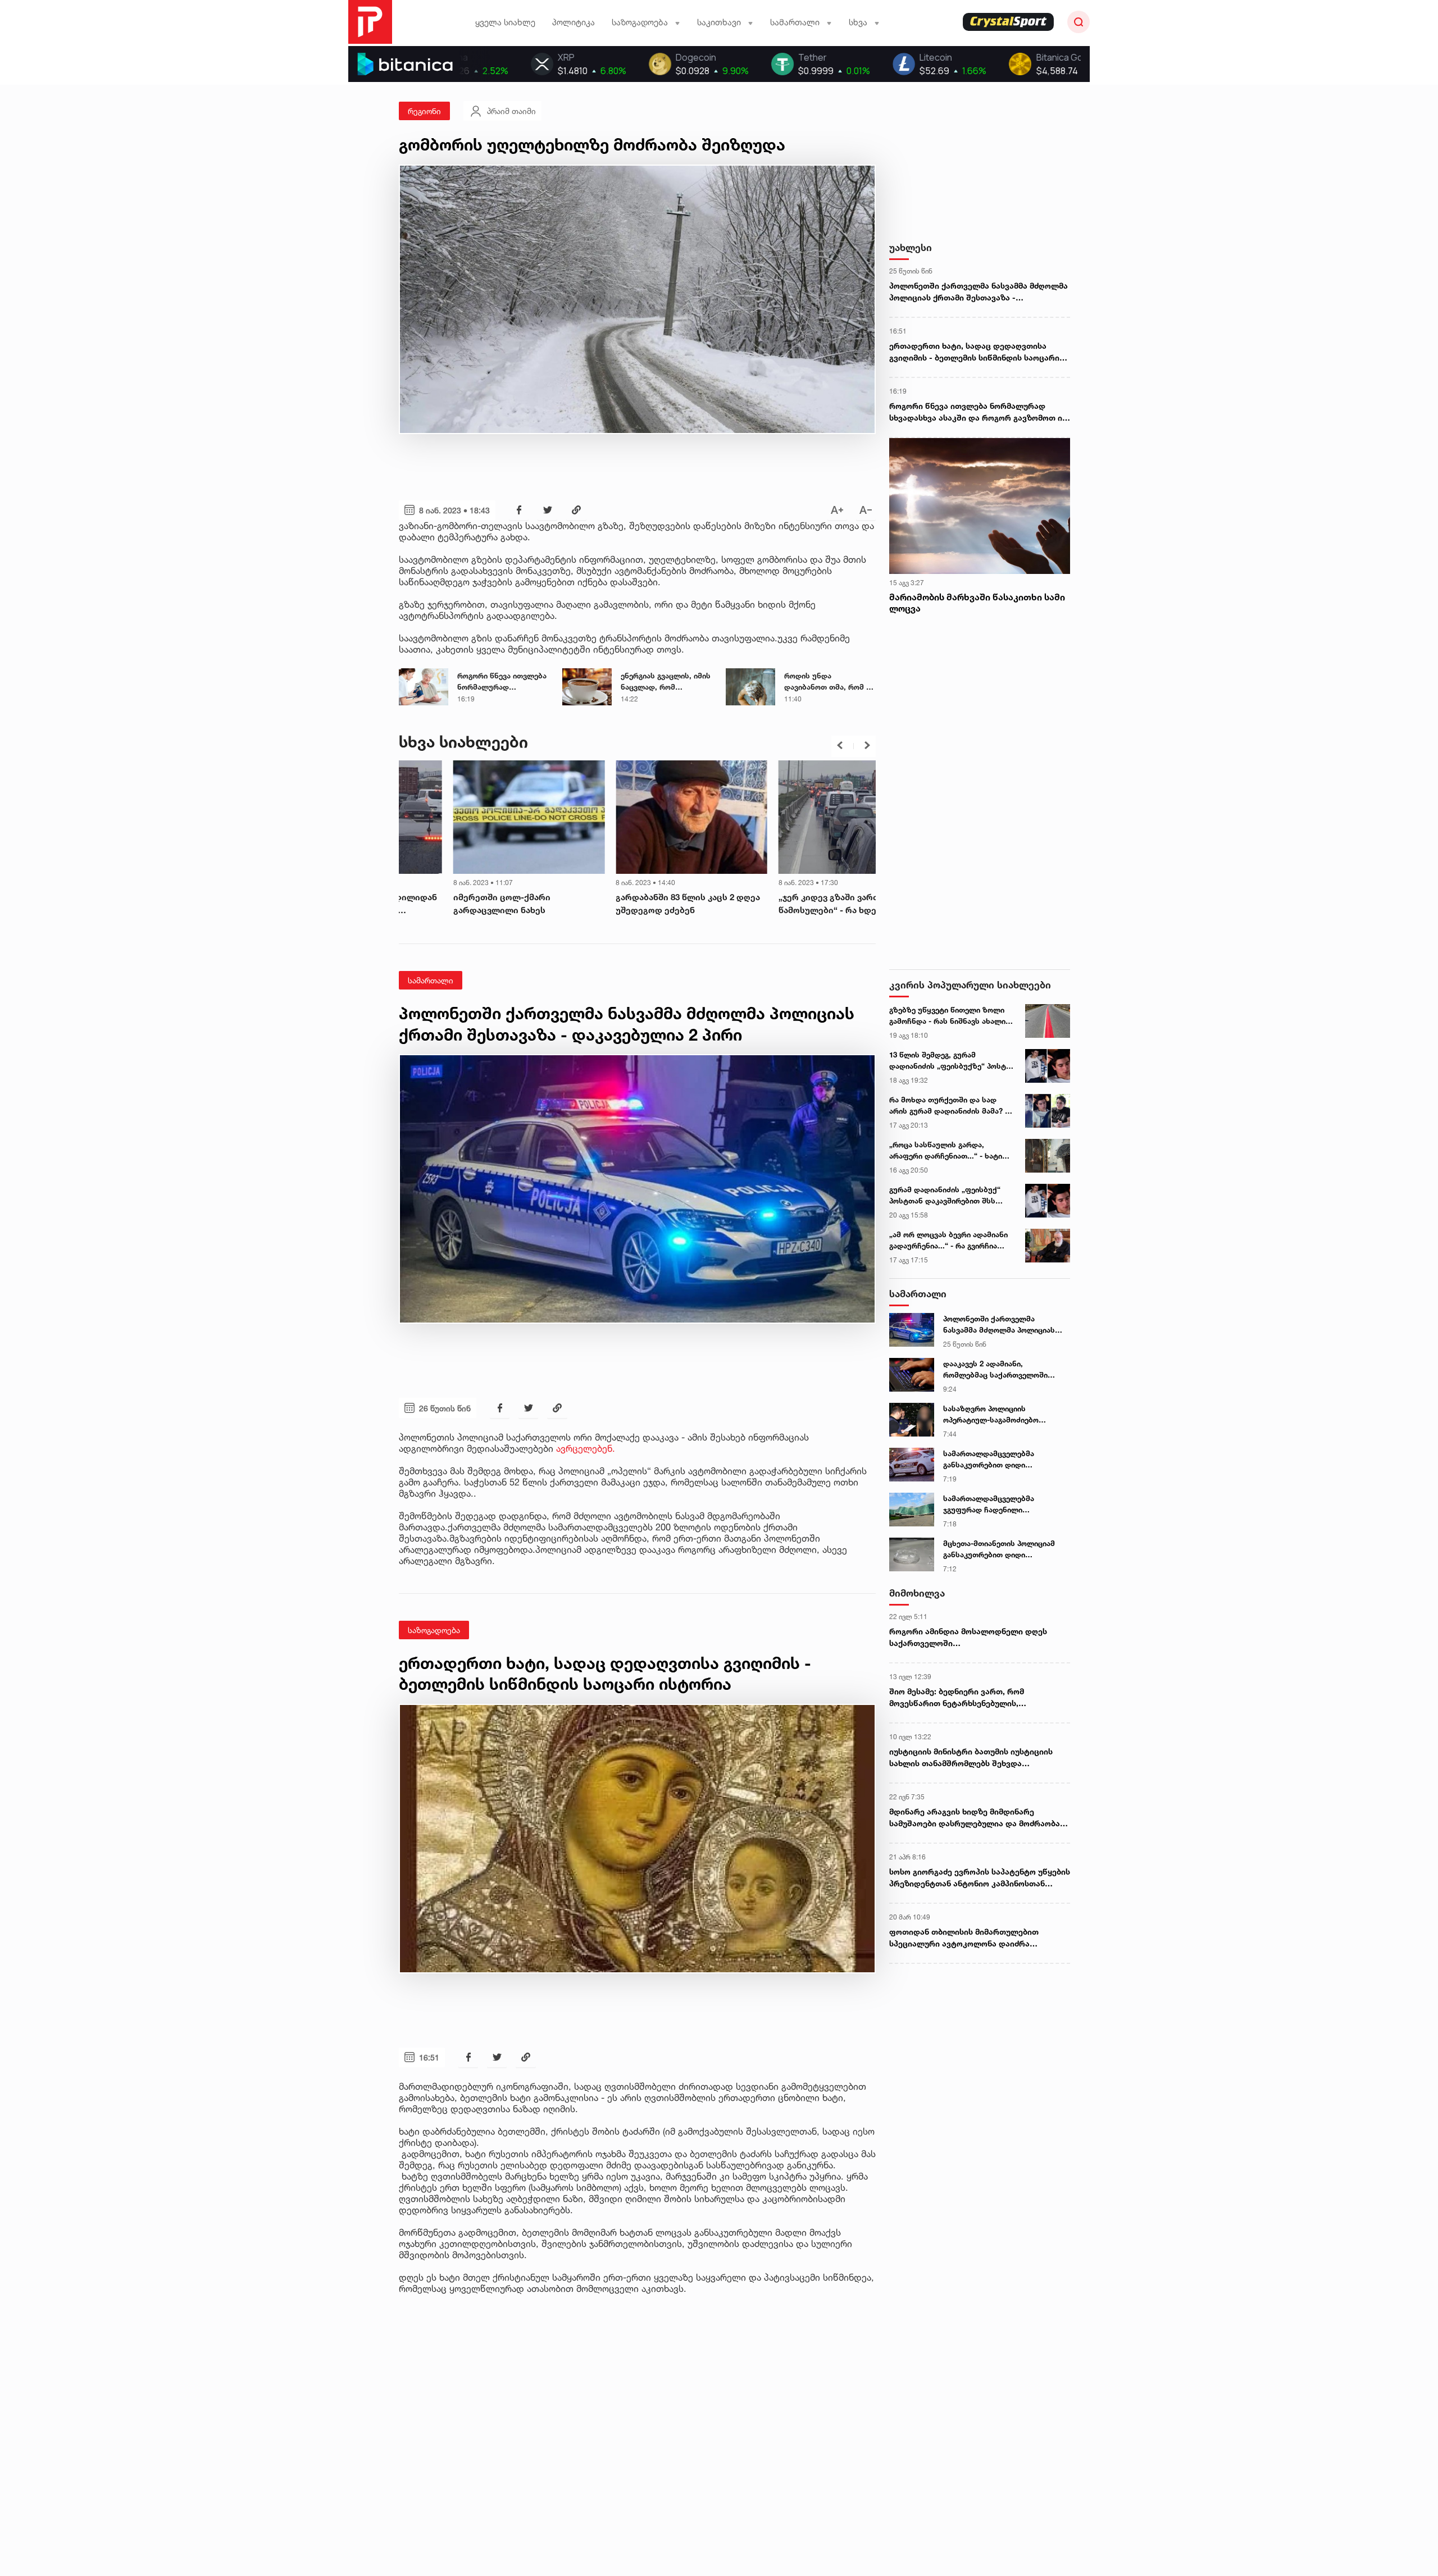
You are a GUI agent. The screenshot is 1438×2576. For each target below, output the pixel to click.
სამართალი (431, 980)
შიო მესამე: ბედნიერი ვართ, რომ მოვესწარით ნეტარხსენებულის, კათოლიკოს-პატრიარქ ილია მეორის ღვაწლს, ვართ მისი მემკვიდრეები (964, 1698)
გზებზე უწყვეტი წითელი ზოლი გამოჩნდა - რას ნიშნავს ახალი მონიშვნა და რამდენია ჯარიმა (947, 1016)
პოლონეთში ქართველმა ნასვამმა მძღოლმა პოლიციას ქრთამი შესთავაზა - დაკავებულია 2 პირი (979, 292)
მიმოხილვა (917, 1593)
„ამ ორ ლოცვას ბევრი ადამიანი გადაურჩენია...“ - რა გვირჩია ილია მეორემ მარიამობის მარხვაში (948, 1241)
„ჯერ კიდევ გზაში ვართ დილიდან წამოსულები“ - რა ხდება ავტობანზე (635, 904)
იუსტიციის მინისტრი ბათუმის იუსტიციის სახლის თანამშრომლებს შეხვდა (971, 1757)
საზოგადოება (434, 1630)
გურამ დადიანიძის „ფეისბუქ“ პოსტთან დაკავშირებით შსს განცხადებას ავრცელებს (945, 1196)
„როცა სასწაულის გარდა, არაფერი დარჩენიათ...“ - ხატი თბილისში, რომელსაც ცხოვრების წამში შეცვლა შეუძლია (946, 1151)
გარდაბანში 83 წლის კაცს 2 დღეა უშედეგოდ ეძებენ (471, 904)
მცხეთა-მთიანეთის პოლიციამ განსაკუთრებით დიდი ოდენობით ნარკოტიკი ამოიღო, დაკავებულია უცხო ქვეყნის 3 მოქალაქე (1002, 1549)
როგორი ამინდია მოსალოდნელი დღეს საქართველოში (968, 1637)
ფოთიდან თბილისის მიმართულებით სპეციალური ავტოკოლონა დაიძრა (964, 1937)
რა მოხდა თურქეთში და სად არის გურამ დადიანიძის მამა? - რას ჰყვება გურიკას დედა (948, 1106)
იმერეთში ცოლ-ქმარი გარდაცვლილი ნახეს (773, 904)
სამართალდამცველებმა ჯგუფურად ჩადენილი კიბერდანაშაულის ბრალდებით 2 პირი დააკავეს (1005, 1504)
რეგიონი (424, 111)
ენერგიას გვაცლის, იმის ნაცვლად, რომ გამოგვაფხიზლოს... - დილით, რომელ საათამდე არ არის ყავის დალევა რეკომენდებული (666, 682)
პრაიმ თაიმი (511, 111)
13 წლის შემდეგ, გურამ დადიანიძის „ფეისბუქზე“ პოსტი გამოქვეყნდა (950, 1061)
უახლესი (911, 247)
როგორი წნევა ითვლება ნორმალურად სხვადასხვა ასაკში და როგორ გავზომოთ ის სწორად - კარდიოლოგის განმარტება (502, 682)
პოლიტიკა (574, 22)
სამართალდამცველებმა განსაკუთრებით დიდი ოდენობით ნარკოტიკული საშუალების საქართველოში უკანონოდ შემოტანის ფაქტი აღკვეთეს (997, 1460)
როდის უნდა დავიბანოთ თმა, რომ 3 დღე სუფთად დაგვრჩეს (828, 682)
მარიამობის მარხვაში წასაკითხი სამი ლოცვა (977, 603)
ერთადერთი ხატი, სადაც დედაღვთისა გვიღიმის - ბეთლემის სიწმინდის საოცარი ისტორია (974, 352)
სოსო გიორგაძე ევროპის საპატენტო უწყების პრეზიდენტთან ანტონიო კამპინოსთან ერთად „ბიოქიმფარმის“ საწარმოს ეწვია (980, 1878)
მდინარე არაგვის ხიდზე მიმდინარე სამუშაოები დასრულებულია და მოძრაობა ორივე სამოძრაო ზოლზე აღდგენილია (975, 1818)
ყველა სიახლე (505, 22)
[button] (840, 745)
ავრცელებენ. (586, 1448)
